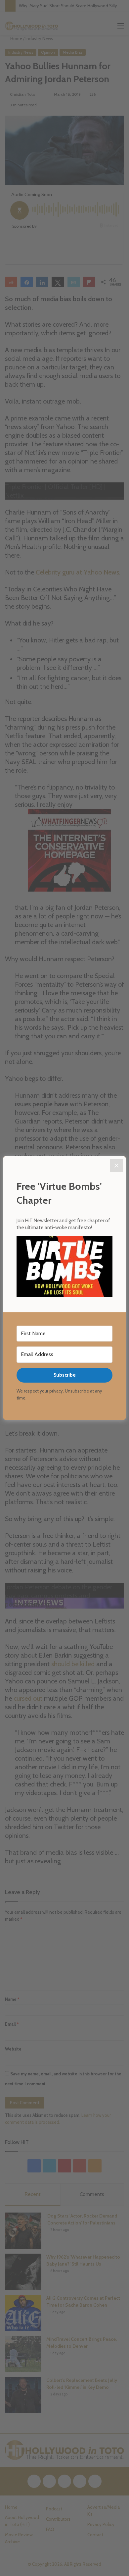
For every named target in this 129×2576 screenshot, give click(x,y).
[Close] (116, 1166)
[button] (64, 1268)
